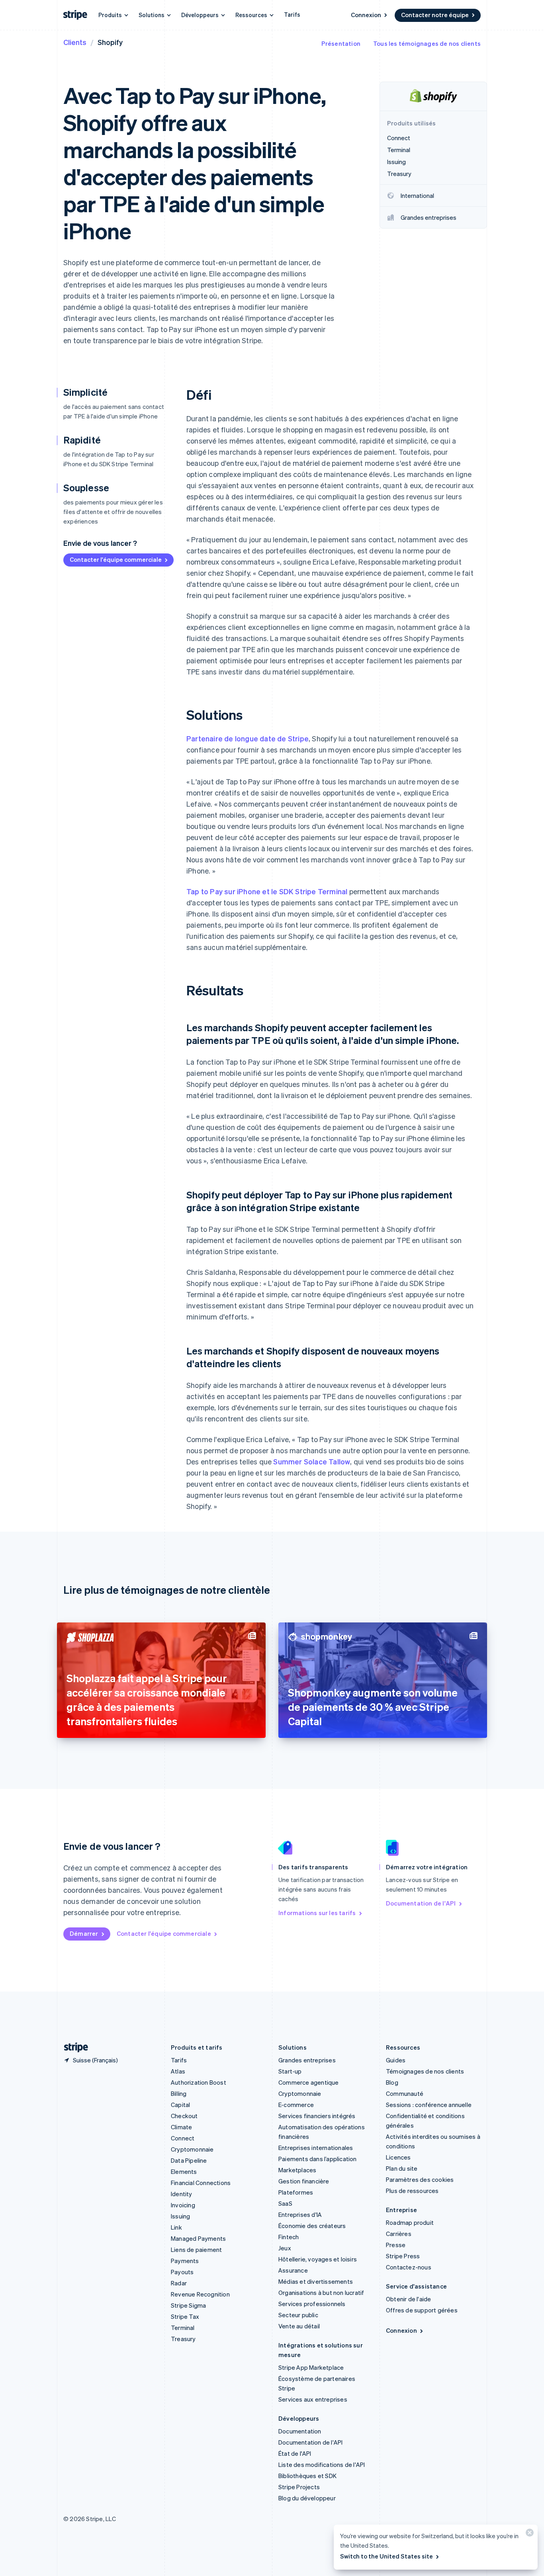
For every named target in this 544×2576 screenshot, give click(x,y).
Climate (181, 2127)
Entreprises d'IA (300, 2214)
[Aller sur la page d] (73, 2047)
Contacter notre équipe (435, 15)
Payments (185, 2261)
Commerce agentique (309, 2082)
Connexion (366, 15)
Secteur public (298, 2315)
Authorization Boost (199, 2082)
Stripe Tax (185, 2316)
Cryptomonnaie (192, 2149)
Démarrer (84, 1933)
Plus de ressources (412, 2191)
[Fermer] (528, 2534)
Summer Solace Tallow (312, 1461)
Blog (392, 2082)
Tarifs (292, 14)
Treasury (183, 2339)
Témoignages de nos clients (425, 2071)
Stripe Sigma (188, 2305)
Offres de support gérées (422, 2310)
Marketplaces (297, 2170)
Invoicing (183, 2205)
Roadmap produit (410, 2222)
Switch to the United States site (386, 2556)
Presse (396, 2245)
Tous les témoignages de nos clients (427, 43)
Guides (396, 2060)
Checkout (184, 2116)
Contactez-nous (409, 2267)
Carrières (399, 2234)
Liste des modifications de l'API (322, 2465)
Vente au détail (299, 2326)
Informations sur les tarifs (317, 1913)
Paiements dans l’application (318, 2159)
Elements (184, 2171)
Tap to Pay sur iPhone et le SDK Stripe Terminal (267, 891)
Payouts (182, 2272)
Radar (179, 2283)
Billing (179, 2093)
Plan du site (402, 2168)
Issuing (180, 2216)
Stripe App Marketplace (311, 2367)
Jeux (285, 2248)
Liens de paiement (196, 2250)
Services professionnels (312, 2304)
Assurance (293, 2270)
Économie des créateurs (312, 2226)
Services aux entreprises (313, 2399)
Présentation (341, 43)
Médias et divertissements (316, 2281)
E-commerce (296, 2105)
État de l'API (295, 2453)
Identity (182, 2194)
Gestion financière (304, 2181)
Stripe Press (403, 2256)
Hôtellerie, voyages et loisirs (318, 2259)
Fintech (289, 2237)
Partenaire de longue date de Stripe (248, 738)
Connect (183, 2138)
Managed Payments (198, 2238)
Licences (398, 2157)
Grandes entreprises (307, 2060)
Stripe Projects (299, 2487)
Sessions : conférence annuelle (429, 2105)
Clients (75, 42)
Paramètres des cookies (420, 2179)
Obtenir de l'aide (408, 2299)
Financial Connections (201, 2183)
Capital (180, 2105)
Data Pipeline (189, 2160)
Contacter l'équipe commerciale (116, 559)
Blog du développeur (307, 2498)
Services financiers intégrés (317, 2116)
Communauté (405, 2093)
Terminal (183, 2328)
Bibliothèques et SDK (307, 2476)
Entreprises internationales (316, 2148)
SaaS (285, 2203)
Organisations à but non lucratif (321, 2293)
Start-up (290, 2071)
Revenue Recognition (200, 2294)
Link (176, 2227)
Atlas (178, 2071)
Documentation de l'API (421, 1903)
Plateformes (296, 2192)
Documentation (300, 2431)
